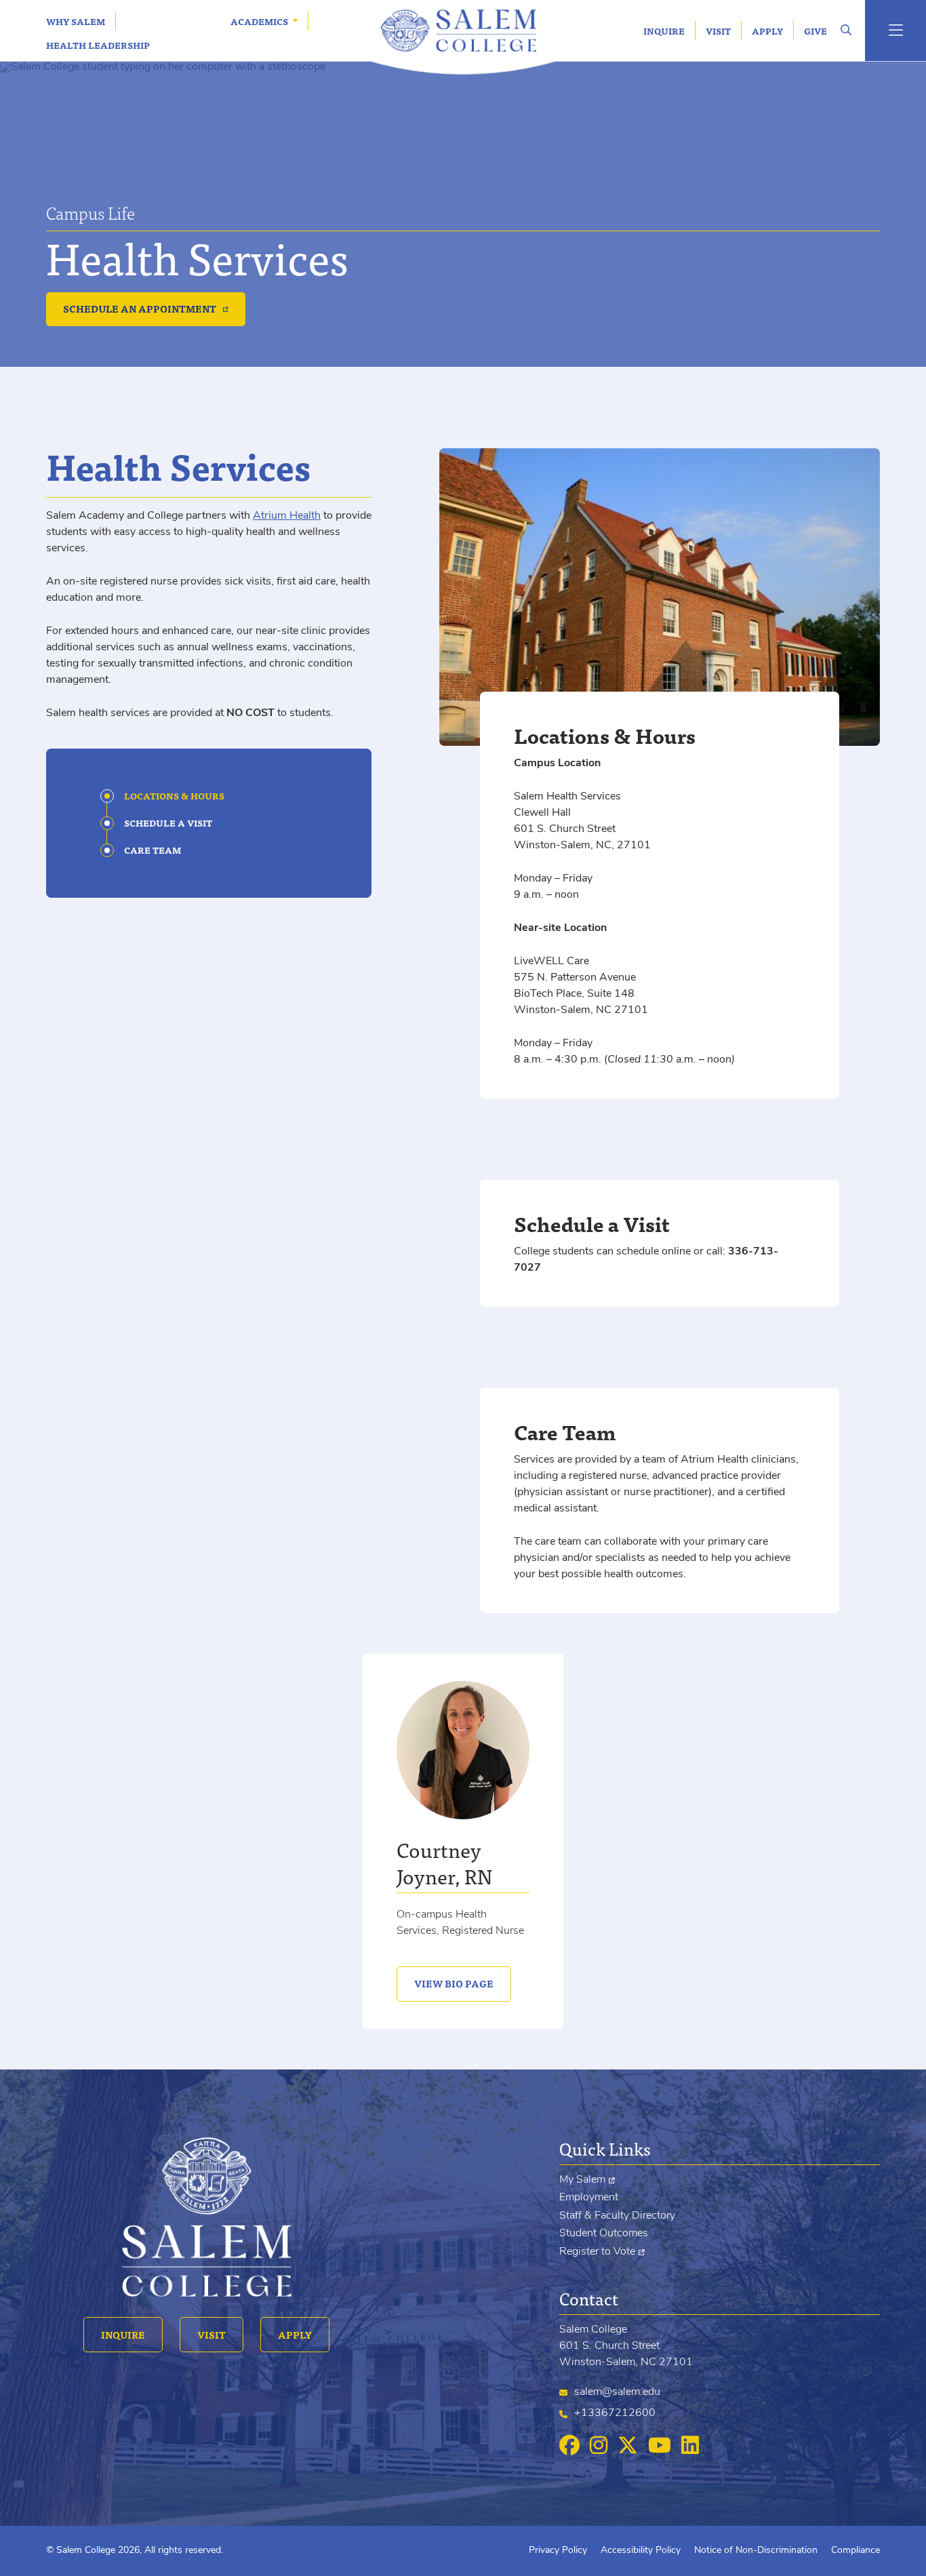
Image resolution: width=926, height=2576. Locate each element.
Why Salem (76, 21)
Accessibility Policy (641, 2551)
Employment (589, 2198)
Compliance (855, 2551)
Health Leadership (98, 45)
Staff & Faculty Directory (617, 2216)
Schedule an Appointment (140, 309)
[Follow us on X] (628, 2446)
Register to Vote (597, 2252)
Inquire (664, 31)
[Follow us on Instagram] (599, 2446)
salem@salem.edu (617, 2392)
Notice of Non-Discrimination (756, 2551)
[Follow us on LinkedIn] (690, 2446)
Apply (767, 31)
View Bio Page (445, 1983)
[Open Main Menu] (895, 31)
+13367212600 (615, 2413)
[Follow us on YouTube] (660, 2446)
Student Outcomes (604, 2234)
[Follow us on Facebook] (569, 2446)
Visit (718, 31)
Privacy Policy (558, 2551)
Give (816, 31)
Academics (259, 21)
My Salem (582, 2180)
